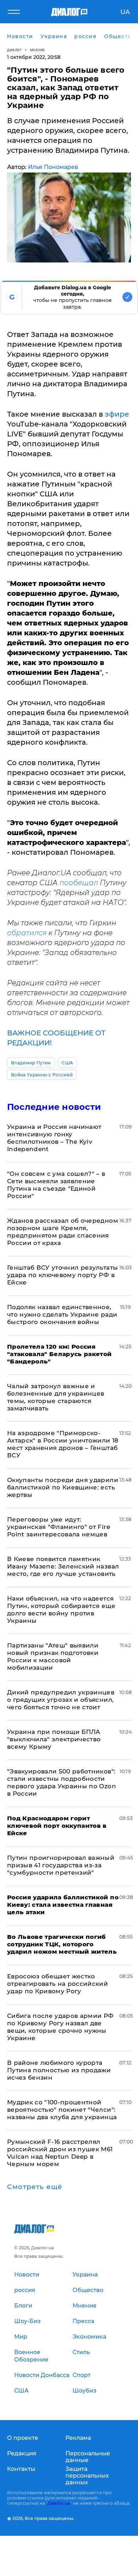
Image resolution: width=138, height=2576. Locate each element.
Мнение (38, 50)
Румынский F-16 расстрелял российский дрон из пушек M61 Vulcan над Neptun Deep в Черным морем (60, 2153)
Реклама (78, 2438)
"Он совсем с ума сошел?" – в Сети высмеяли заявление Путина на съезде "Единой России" (56, 1185)
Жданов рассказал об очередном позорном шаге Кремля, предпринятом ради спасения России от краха (63, 1232)
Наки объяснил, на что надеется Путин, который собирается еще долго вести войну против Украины (61, 1610)
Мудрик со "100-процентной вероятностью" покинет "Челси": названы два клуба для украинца (62, 2110)
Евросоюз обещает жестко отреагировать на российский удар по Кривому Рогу (57, 1984)
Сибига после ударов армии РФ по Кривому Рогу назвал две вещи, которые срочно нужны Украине (61, 2027)
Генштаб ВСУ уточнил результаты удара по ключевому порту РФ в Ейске (62, 1275)
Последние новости (54, 1107)
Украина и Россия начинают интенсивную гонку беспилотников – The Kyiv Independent (54, 1138)
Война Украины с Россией (42, 1075)
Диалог (14, 50)
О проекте (23, 2438)
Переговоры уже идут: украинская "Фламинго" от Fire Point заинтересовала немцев (59, 1527)
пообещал (79, 883)
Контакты (21, 2469)
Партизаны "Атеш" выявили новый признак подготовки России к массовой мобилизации (53, 1656)
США (67, 1063)
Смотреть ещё (35, 2187)
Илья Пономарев (53, 167)
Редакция (22, 2453)
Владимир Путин (31, 1063)
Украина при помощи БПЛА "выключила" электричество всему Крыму (54, 1739)
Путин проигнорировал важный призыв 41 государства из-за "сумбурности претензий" (61, 1865)
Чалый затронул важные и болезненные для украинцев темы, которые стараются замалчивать (56, 1397)
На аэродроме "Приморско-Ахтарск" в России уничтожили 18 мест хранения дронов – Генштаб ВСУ (63, 1444)
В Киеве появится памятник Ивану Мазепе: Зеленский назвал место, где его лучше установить (63, 1566)
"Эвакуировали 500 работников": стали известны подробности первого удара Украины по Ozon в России (62, 1782)
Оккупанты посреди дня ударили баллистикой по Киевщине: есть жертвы (63, 1487)
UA (125, 12)
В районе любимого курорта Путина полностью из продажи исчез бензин (59, 2070)
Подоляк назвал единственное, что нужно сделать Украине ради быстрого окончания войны (62, 1314)
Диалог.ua (59, 2503)
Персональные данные (88, 2457)
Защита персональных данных (87, 2476)
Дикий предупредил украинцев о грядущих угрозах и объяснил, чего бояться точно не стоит (61, 1700)
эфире (117, 414)
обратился (27, 933)
